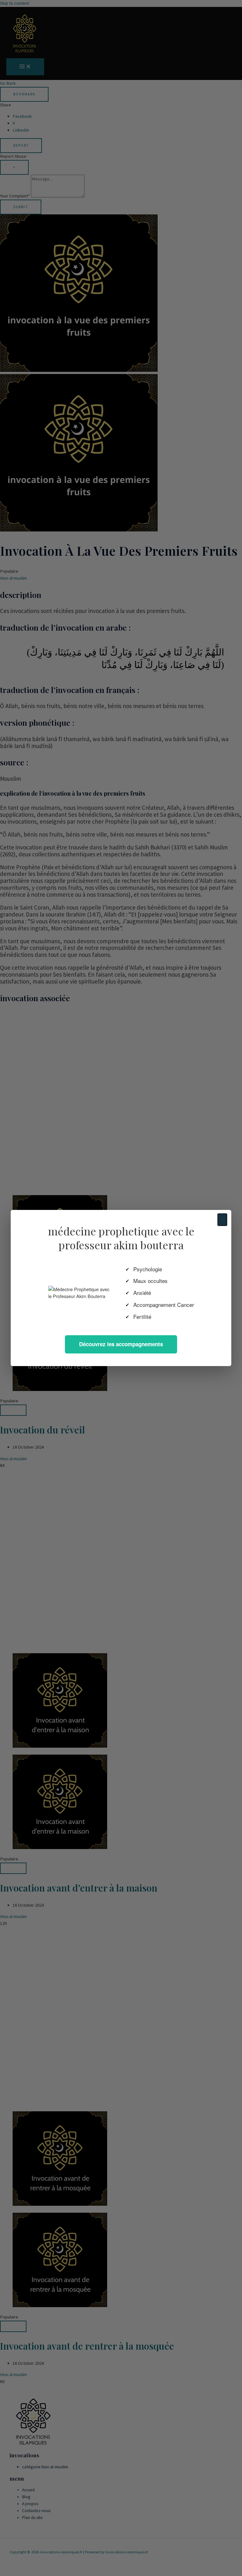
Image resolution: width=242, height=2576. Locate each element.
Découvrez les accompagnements (121, 1344)
